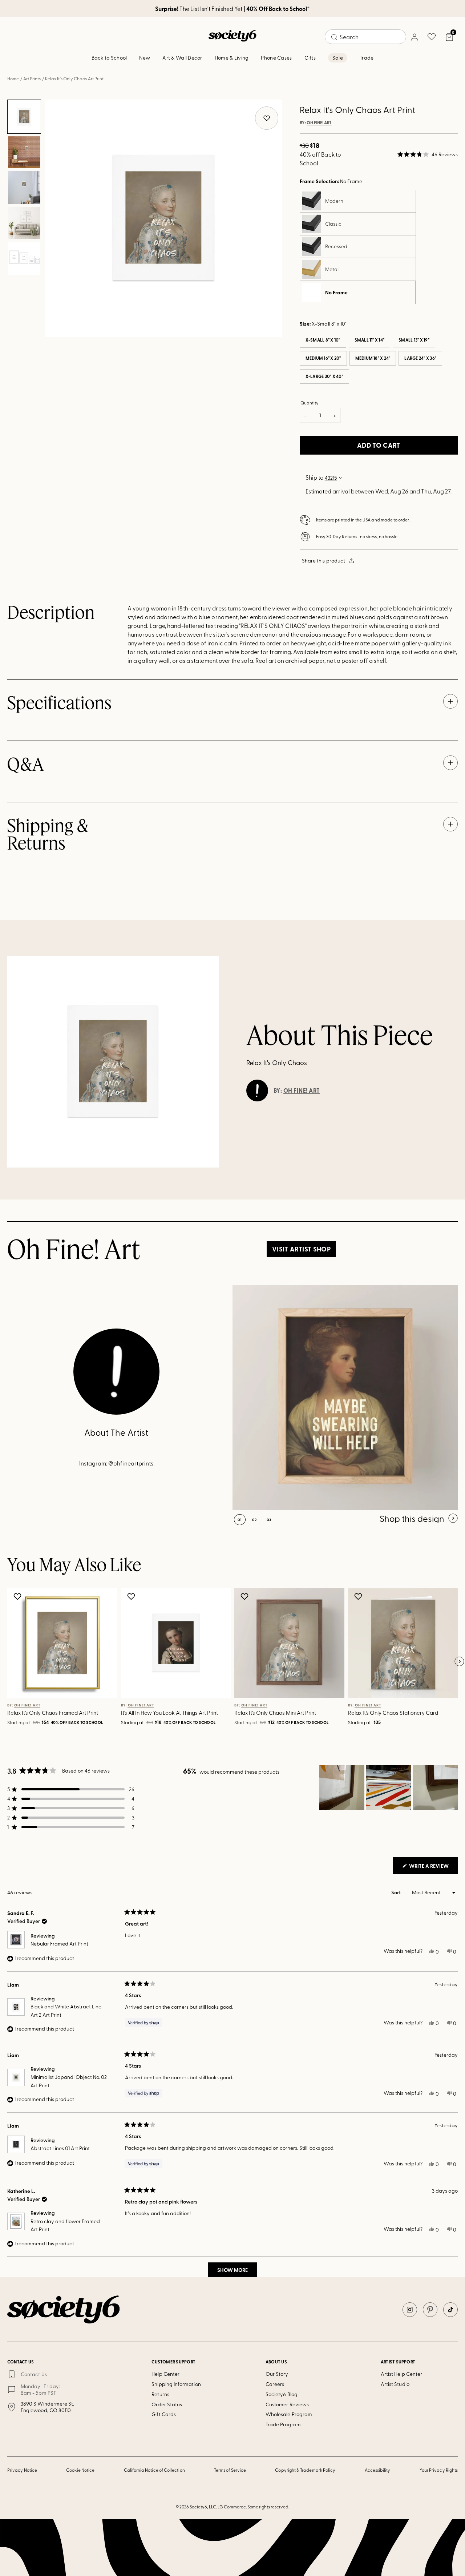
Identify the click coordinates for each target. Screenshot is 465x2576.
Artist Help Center (401, 2374)
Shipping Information (176, 2384)
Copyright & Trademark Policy (305, 2470)
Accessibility (378, 2470)
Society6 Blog (282, 2394)
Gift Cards (164, 2414)
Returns (160, 2394)
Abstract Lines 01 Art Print (60, 2148)
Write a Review (433, 1868)
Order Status (167, 2404)
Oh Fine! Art (319, 123)
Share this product (324, 561)
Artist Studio (395, 2384)
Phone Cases (276, 58)
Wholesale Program (289, 2414)
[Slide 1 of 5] (24, 117)
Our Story (277, 2374)
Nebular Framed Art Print (59, 1944)
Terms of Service (230, 2470)
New (145, 58)
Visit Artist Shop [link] (301, 1249)
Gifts (310, 58)
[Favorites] (432, 37)
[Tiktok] (450, 2310)
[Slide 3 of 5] (24, 188)
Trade (367, 58)
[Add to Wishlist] (18, 1596)
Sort (397, 1892)
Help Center (165, 2374)
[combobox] (365, 37)
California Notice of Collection (154, 2470)
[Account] (414, 37)
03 (269, 1520)
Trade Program (283, 2424)
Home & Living (232, 58)
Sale (338, 58)
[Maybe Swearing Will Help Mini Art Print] (345, 1398)
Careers (275, 2384)
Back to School (109, 58)
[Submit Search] (334, 37)
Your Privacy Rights (439, 2470)
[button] (428, 154)
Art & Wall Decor (182, 58)
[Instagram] (410, 2310)
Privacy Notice (22, 2470)
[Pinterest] (430, 2310)
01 (240, 1520)
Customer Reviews (287, 2404)
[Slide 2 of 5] (24, 152)
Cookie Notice (80, 2470)
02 (254, 1520)
